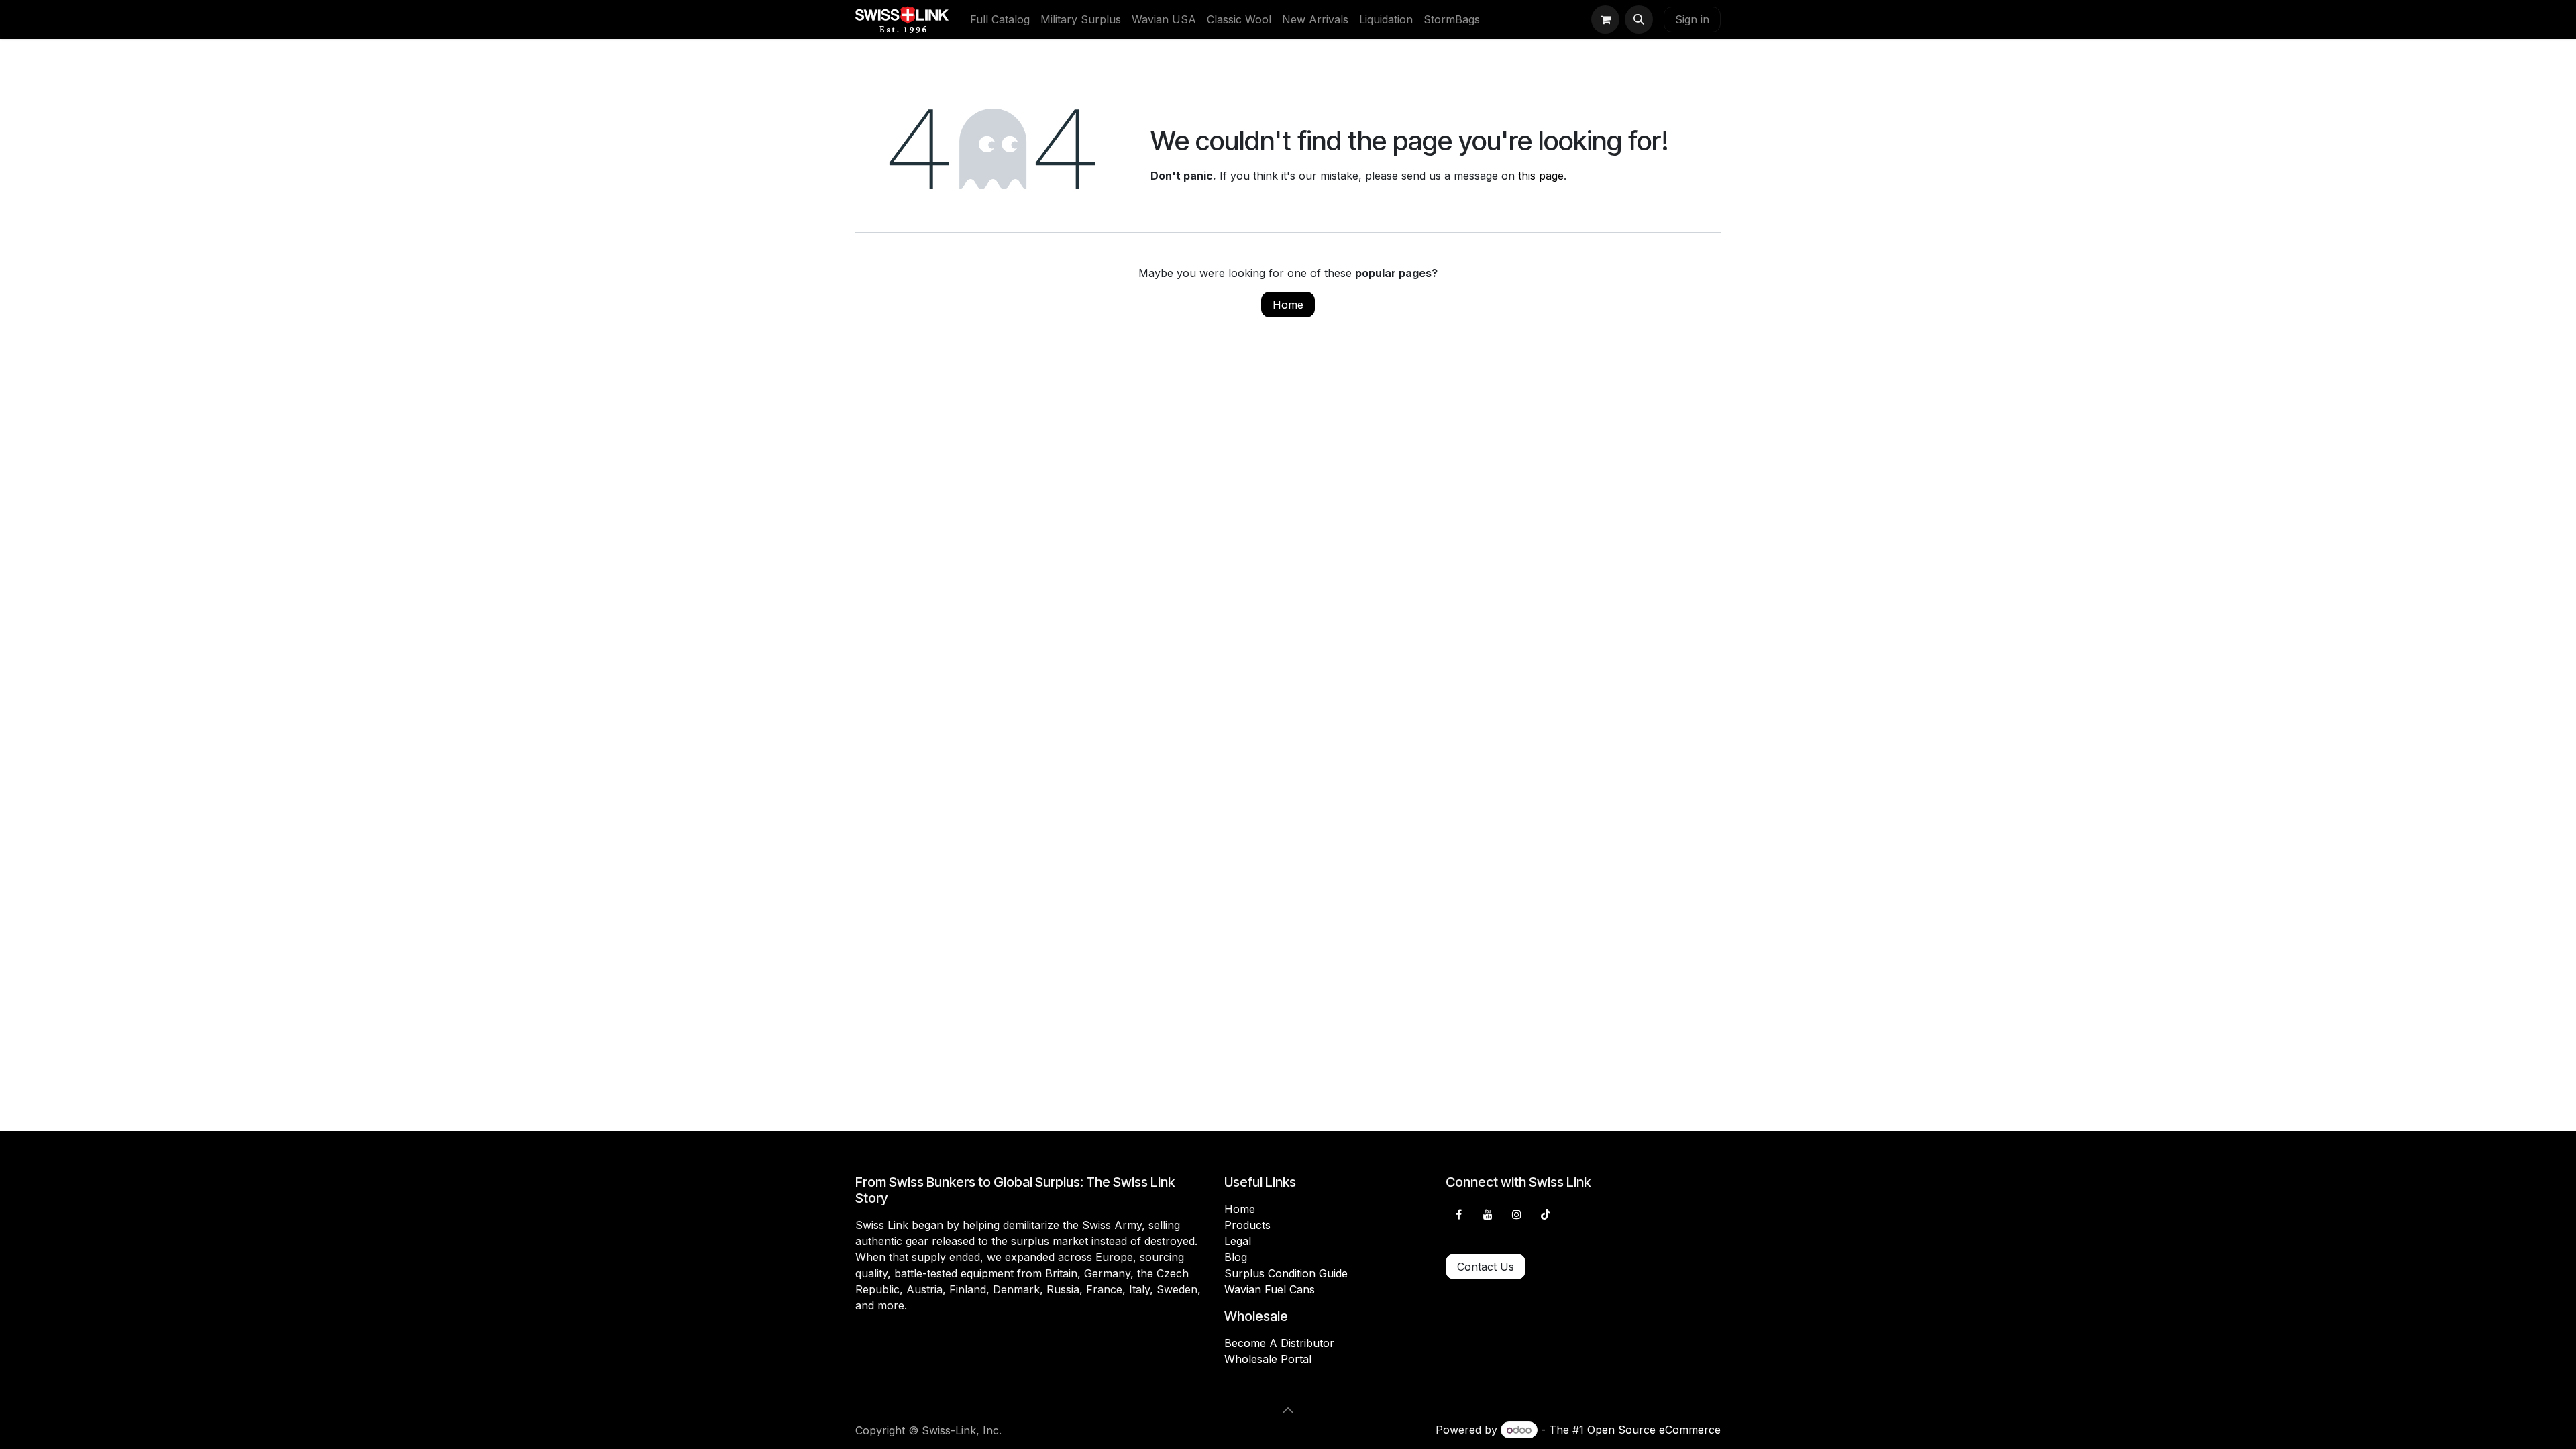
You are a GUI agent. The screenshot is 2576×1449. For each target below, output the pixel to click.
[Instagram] (1517, 1214)
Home (1288, 305)
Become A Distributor (1279, 1343)
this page (1541, 176)
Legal (1238, 1241)
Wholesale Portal (1268, 1359)
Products (1247, 1225)
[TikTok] (1546, 1214)
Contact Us (1486, 1267)
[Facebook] (1458, 1214)
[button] (1639, 19)
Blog (1236, 1257)
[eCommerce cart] (1605, 19)
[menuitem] (1000, 19)
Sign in (1692, 19)
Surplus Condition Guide (1286, 1273)
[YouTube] (1488, 1214)
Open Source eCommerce (1654, 1430)
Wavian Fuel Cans (1270, 1289)
